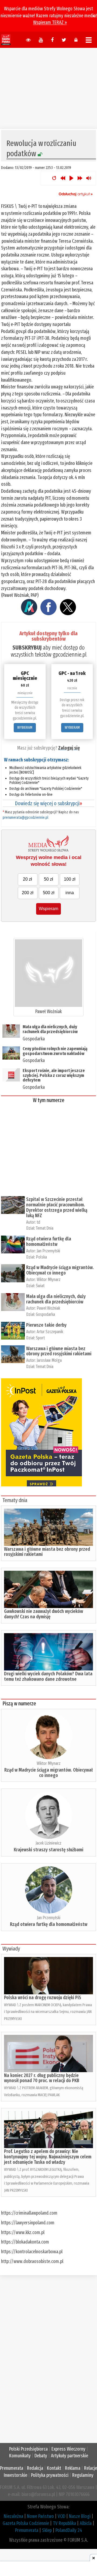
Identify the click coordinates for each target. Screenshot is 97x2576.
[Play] (71, 178)
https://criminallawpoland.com (29, 2213)
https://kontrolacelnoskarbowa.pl (32, 2252)
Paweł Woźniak (48, 1011)
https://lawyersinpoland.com (28, 2223)
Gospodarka (34, 1039)
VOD (61, 2516)
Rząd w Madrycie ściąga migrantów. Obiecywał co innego (60, 1270)
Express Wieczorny (68, 2449)
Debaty (41, 2456)
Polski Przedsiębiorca (28, 2449)
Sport (40, 1338)
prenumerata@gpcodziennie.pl (25, 818)
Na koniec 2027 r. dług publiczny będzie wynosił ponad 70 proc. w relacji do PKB (42, 2078)
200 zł (28, 893)
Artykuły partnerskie (70, 2456)
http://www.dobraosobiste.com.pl (32, 2261)
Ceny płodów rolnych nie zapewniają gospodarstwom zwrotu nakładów (55, 1051)
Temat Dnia (45, 1228)
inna (70, 893)
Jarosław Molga (49, 1360)
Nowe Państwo (40, 2516)
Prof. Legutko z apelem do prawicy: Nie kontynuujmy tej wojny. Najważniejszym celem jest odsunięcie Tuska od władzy (48, 2157)
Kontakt (54, 2468)
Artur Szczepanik (50, 1332)
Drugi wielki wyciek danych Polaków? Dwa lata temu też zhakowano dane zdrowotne (48, 1676)
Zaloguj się (69, 748)
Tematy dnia (15, 1500)
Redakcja (35, 2468)
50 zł (48, 879)
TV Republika (64, 2523)
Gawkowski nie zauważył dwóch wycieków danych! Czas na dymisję (44, 1614)
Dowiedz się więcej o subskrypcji (48, 803)
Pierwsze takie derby (46, 1325)
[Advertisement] (48, 86)
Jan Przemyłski (48, 1251)
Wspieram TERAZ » (50, 22)
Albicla (86, 2523)
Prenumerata (12, 2468)
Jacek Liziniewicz (48, 1843)
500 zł (49, 893)
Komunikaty (20, 2456)
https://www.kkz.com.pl (23, 2232)
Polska (41, 1257)
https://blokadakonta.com (25, 2242)
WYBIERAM (25, 728)
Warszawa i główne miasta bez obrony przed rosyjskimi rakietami (59, 1351)
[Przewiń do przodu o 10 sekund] (80, 178)
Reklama (73, 2468)
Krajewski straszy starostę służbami (48, 1850)
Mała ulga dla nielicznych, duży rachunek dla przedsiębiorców (50, 1029)
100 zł (70, 879)
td (38, 1222)
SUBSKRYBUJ (27, 648)
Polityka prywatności (50, 2475)
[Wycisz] (89, 178)
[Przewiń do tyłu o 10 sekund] (63, 178)
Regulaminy (83, 2475)
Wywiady (11, 1949)
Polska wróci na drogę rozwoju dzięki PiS (43, 1998)
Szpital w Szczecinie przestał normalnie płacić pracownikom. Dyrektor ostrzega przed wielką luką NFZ (57, 1207)
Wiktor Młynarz (49, 1279)
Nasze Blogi (80, 2516)
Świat (40, 1286)
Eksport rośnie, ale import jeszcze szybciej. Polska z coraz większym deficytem (54, 1075)
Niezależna (13, 2516)
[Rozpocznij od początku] (54, 178)
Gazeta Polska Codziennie (26, 2523)
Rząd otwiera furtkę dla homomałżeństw (49, 1242)
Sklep (47, 2530)
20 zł (27, 879)
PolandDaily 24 (69, 2530)
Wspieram (48, 909)
